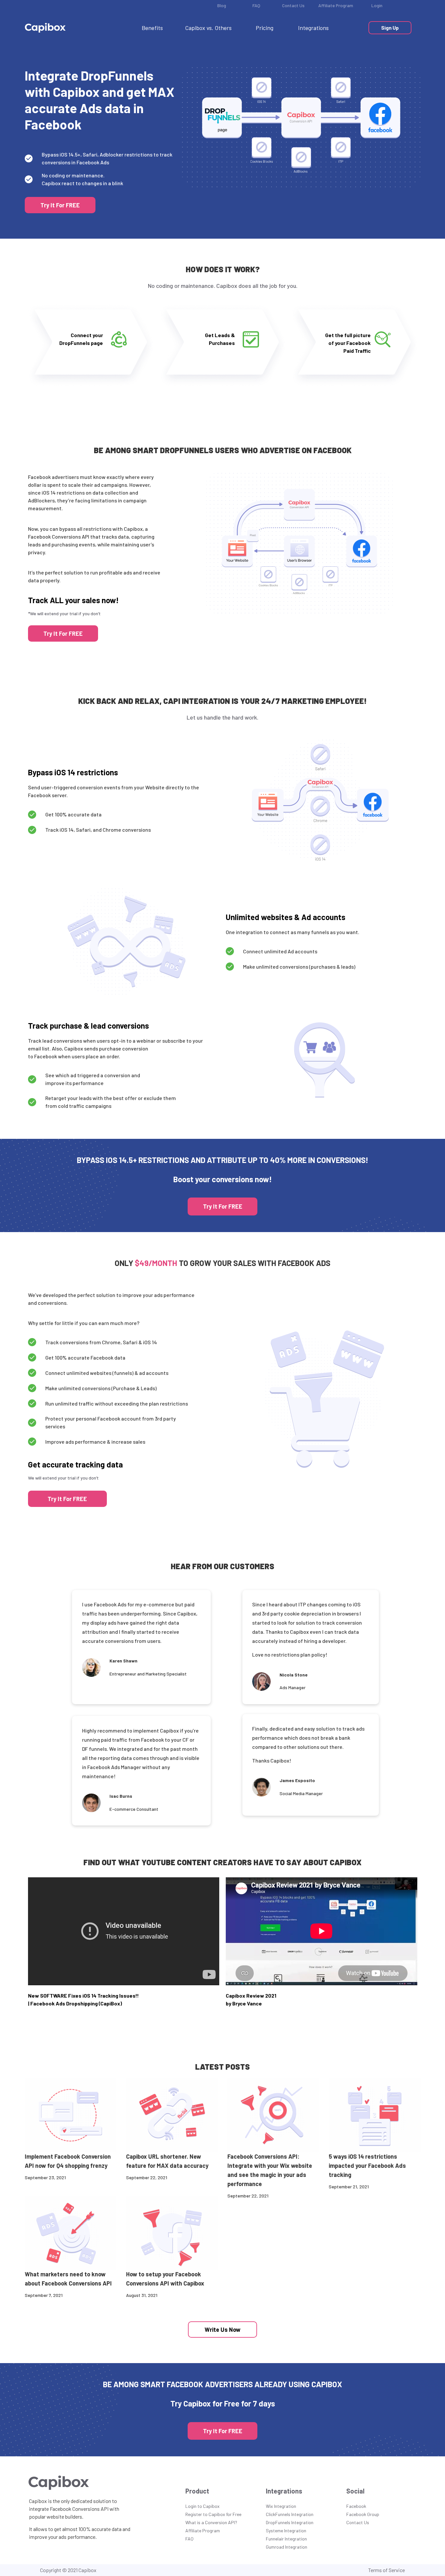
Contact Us (293, 5)
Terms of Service (387, 2570)
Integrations (313, 28)
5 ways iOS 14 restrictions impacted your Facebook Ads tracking (367, 2166)
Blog (222, 5)
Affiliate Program (336, 5)
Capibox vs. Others (208, 28)
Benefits (152, 28)
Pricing (265, 28)
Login (377, 5)
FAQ (256, 5)
